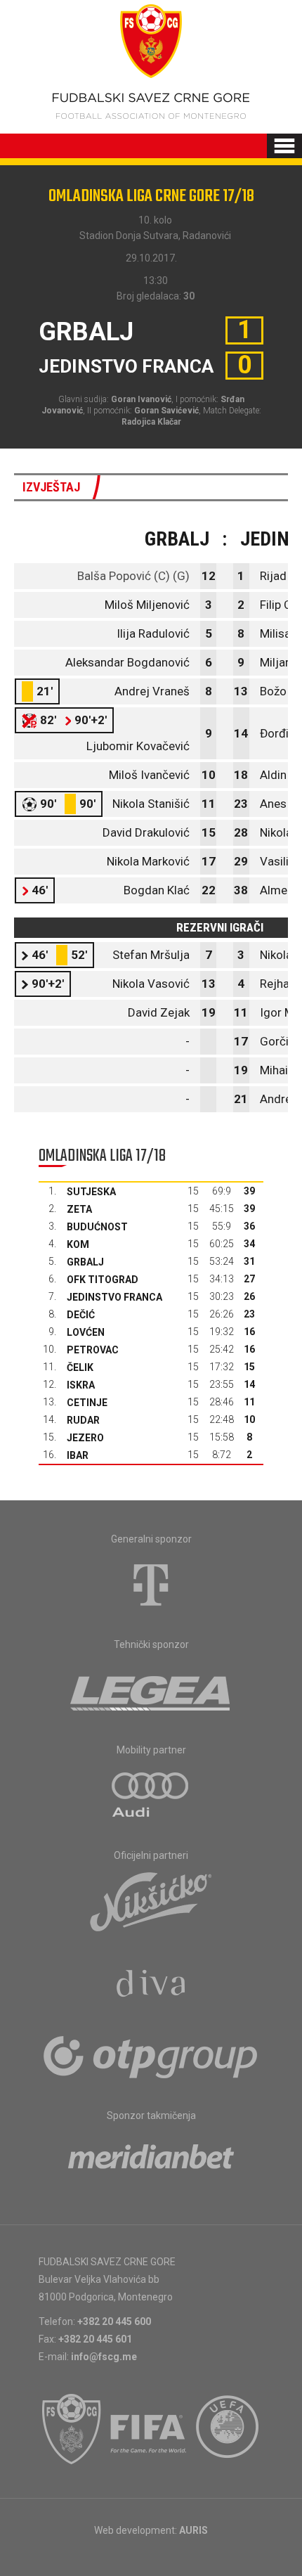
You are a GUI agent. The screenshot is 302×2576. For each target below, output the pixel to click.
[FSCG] (72, 2429)
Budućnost (97, 1227)
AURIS (193, 2530)
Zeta (79, 1209)
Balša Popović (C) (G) (133, 576)
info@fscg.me (104, 2357)
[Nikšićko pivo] (151, 1901)
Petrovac (93, 1350)
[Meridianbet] (151, 2161)
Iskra (81, 1385)
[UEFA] (228, 2429)
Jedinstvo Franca (114, 1297)
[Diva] (151, 1985)
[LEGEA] (151, 1690)
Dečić (81, 1315)
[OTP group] (151, 2056)
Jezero (85, 1438)
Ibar (78, 1455)
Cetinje (87, 1403)
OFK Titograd (103, 1280)
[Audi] (151, 1796)
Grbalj (85, 1262)
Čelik (80, 1367)
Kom (78, 1244)
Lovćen (86, 1332)
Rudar (83, 1420)
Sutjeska (91, 1192)
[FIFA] (149, 2429)
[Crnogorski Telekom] (151, 1585)
